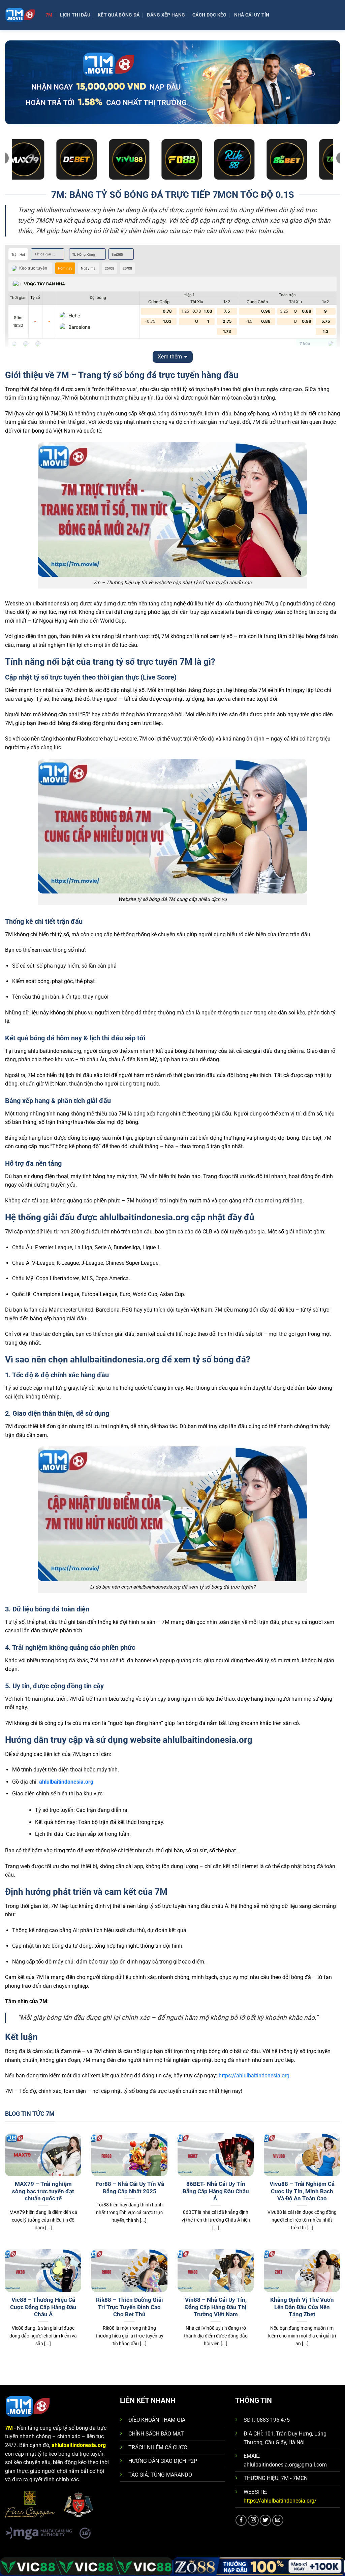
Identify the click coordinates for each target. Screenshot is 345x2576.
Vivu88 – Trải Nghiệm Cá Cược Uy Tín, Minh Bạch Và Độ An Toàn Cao (302, 2191)
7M (49, 15)
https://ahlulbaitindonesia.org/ (280, 2501)
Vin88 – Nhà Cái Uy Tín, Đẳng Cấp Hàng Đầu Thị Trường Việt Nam (216, 2307)
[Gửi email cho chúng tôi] (278, 2520)
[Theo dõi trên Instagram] (253, 2520)
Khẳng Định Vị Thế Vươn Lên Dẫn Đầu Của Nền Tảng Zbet (302, 2307)
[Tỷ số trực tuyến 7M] (20, 15)
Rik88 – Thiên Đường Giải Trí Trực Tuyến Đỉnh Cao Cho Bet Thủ (130, 2307)
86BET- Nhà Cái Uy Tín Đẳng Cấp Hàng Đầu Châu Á (216, 2191)
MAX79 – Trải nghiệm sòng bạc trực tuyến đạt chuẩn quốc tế (43, 2191)
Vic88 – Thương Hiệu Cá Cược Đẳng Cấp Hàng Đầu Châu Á (43, 2307)
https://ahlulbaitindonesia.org (254, 2076)
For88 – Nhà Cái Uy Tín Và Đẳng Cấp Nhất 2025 (129, 2188)
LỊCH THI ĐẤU (75, 15)
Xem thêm (170, 357)
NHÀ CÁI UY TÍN (252, 15)
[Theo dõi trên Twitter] (265, 2520)
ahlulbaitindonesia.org (66, 1782)
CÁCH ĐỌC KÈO (209, 15)
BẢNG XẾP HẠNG (166, 15)
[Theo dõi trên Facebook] (241, 2520)
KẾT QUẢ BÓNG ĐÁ (119, 15)
